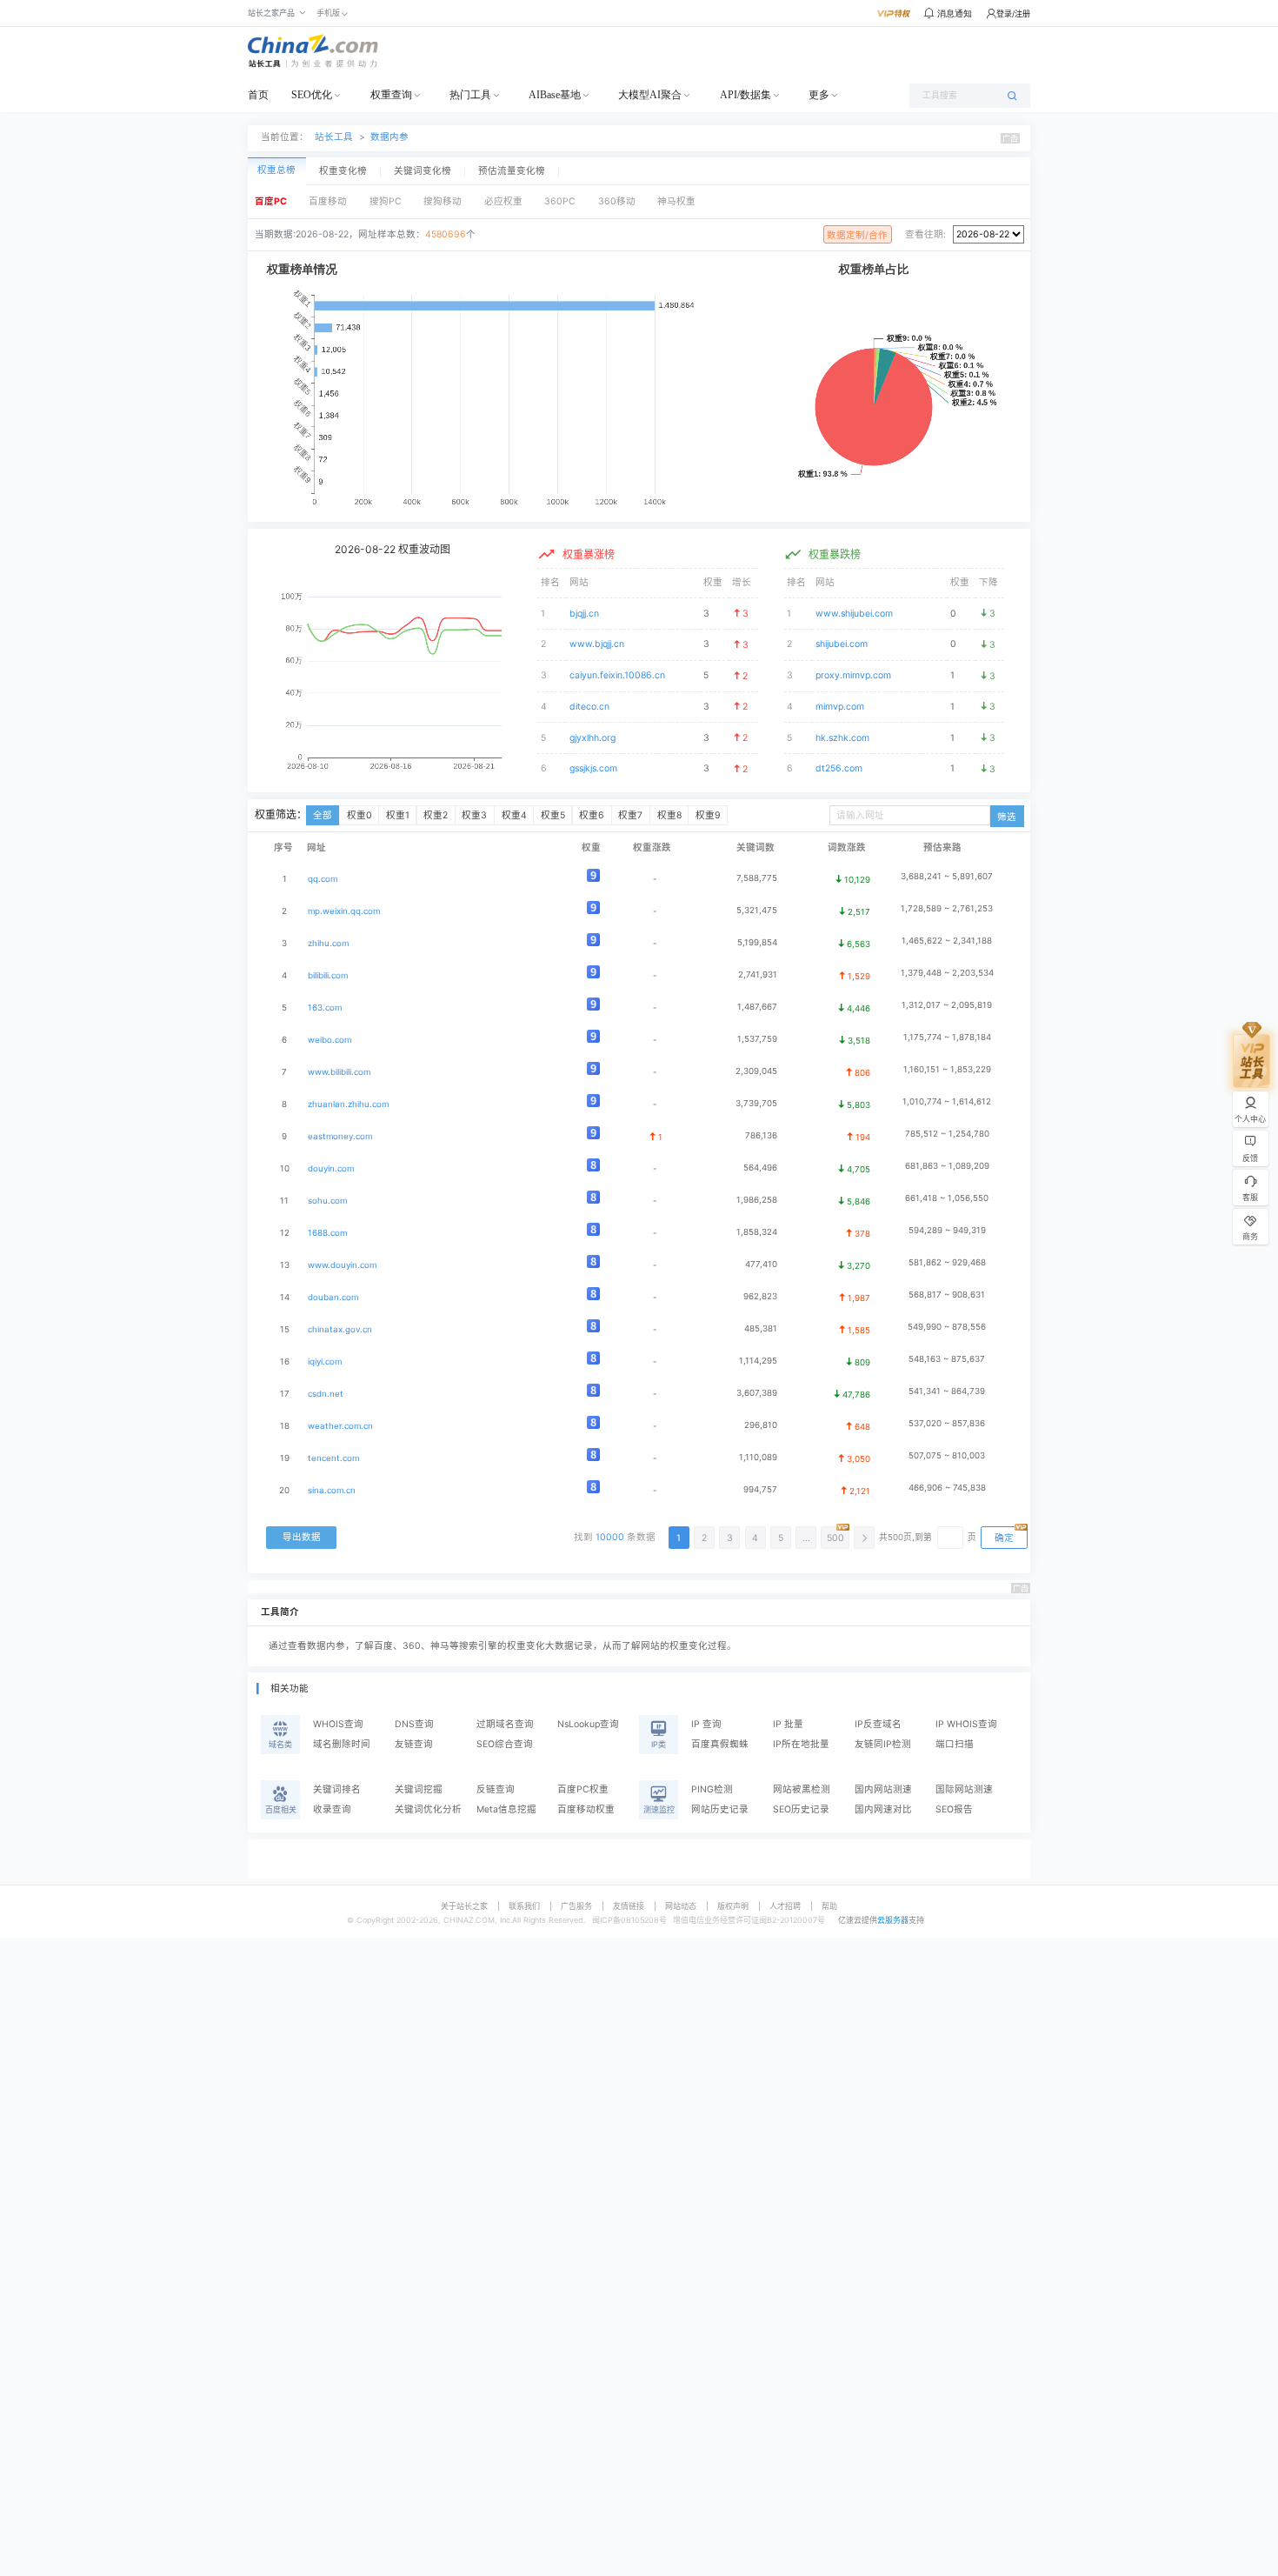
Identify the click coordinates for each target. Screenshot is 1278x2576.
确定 (1004, 1538)
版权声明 (733, 1906)
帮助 (829, 1906)
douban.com (333, 1297)
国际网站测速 (964, 1789)
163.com (325, 1008)
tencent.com (333, 1458)
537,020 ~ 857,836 (947, 1423)
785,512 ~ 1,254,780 (947, 1134)
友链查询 (414, 1744)
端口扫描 (955, 1744)
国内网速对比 (883, 1809)
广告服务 (576, 1906)
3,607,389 (757, 1393)
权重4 (514, 815)
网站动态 (681, 1906)
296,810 (761, 1425)
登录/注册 (1013, 13)
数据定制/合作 (857, 235)
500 (835, 1538)
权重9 (708, 815)
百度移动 (328, 201)
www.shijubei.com (854, 614)
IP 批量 (788, 1724)
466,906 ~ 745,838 (947, 1488)
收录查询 (332, 1809)
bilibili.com (328, 975)
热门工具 (470, 95)
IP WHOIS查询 (966, 1724)
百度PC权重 (583, 1789)
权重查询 (391, 95)
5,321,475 (757, 910)
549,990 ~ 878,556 (947, 1327)
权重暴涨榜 (589, 554)
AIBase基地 (555, 95)
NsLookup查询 (588, 1724)
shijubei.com (842, 644)
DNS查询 (414, 1724)
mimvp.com (840, 707)
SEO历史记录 (801, 1809)
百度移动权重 (586, 1809)
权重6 (592, 815)
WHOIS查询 (338, 1724)
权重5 (553, 815)
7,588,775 (757, 878)
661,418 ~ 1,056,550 (947, 1198)
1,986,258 (757, 1200)
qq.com (323, 879)
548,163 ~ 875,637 (947, 1359)
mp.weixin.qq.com (344, 911)
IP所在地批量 (801, 1744)
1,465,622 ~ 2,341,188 (947, 941)
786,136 (761, 1135)
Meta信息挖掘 (506, 1809)
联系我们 (524, 1906)
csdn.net (326, 1394)
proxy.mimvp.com (853, 675)
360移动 (617, 201)
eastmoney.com (340, 1136)
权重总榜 (276, 170)
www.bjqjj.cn (597, 644)
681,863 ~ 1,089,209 (947, 1166)
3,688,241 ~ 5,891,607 (947, 876)
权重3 (474, 815)
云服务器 (893, 1920)
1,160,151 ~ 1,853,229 (947, 1069)
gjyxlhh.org (592, 738)
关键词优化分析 (428, 1809)
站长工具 (334, 137)
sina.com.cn (332, 1490)
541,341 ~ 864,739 (947, 1391)
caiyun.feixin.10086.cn (617, 675)
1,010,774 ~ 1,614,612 (947, 1101)
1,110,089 (758, 1457)
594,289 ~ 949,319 (947, 1230)
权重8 (669, 815)
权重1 (398, 815)
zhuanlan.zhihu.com (348, 1104)
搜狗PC (386, 201)
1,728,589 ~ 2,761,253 (947, 908)
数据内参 (389, 137)
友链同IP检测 (883, 1744)
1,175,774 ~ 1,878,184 (947, 1037)
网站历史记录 (720, 1809)
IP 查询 (706, 1724)
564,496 (760, 1168)
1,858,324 (757, 1232)
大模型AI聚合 (650, 95)
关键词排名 (337, 1789)
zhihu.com (328, 943)
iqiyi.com (325, 1361)
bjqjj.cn (584, 614)
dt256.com (839, 768)
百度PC (271, 201)
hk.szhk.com (842, 738)
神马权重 (676, 201)
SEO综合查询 (505, 1744)
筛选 (1007, 817)
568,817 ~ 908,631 (947, 1295)
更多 (819, 95)
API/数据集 (745, 95)
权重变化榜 (343, 171)
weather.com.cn (340, 1426)
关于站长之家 (464, 1906)
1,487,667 (757, 1007)
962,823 (760, 1296)
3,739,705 (756, 1103)
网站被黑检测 (802, 1789)
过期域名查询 (505, 1724)
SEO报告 (954, 1809)
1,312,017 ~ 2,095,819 (947, 1005)
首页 (258, 95)
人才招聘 (785, 1906)
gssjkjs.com (593, 768)
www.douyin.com (342, 1265)
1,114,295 (758, 1361)
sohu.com (327, 1201)
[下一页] (864, 1538)
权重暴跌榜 (835, 554)
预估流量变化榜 (512, 171)
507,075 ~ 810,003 (947, 1455)
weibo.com (329, 1040)
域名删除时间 (342, 1744)
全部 (323, 815)
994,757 (760, 1489)
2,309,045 (756, 1071)
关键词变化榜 (423, 171)
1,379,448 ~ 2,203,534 (947, 973)
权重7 (630, 815)
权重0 (359, 815)
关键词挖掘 (419, 1789)
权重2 (436, 815)
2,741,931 (758, 974)
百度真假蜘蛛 (720, 1744)
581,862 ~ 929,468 (947, 1262)
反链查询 (496, 1789)
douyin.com (331, 1168)
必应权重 (503, 201)
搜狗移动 (443, 201)
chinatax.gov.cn (340, 1329)
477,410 (761, 1264)
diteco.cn (589, 707)
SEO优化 (312, 95)
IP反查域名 (878, 1724)
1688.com (327, 1233)
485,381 (761, 1328)
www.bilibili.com (339, 1072)
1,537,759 (757, 1039)
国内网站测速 (883, 1789)
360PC (560, 201)
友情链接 (629, 1906)
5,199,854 (757, 942)
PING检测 (712, 1789)
